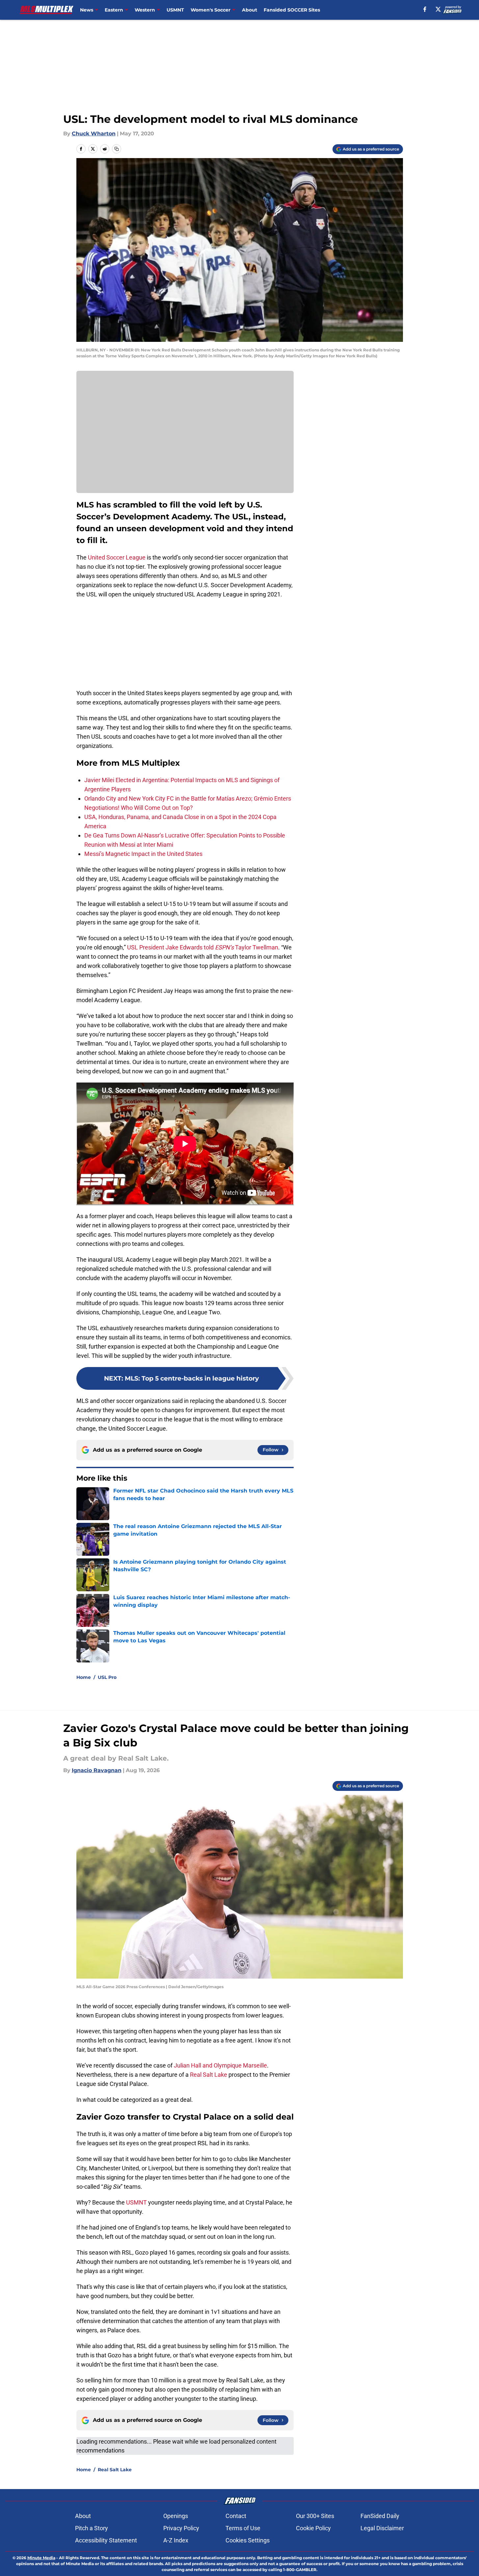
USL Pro (107, 1677)
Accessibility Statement (106, 2540)
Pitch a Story (92, 2528)
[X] (438, 9)
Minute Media (41, 2558)
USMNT (175, 10)
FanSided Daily (380, 2516)
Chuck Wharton (94, 134)
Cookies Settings (248, 2540)
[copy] (117, 149)
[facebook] (425, 9)
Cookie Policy (313, 2528)
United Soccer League (117, 557)
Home (84, 1677)
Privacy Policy (181, 2528)
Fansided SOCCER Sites (292, 10)
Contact (236, 2516)
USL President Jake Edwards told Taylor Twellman (203, 947)
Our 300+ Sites (315, 2516)
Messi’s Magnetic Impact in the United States (143, 854)
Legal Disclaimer (382, 2528)
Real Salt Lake (209, 2075)
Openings (176, 2516)
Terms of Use (243, 2528)
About (250, 10)
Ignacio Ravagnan (97, 1770)
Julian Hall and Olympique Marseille (220, 2065)
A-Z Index (176, 2540)
